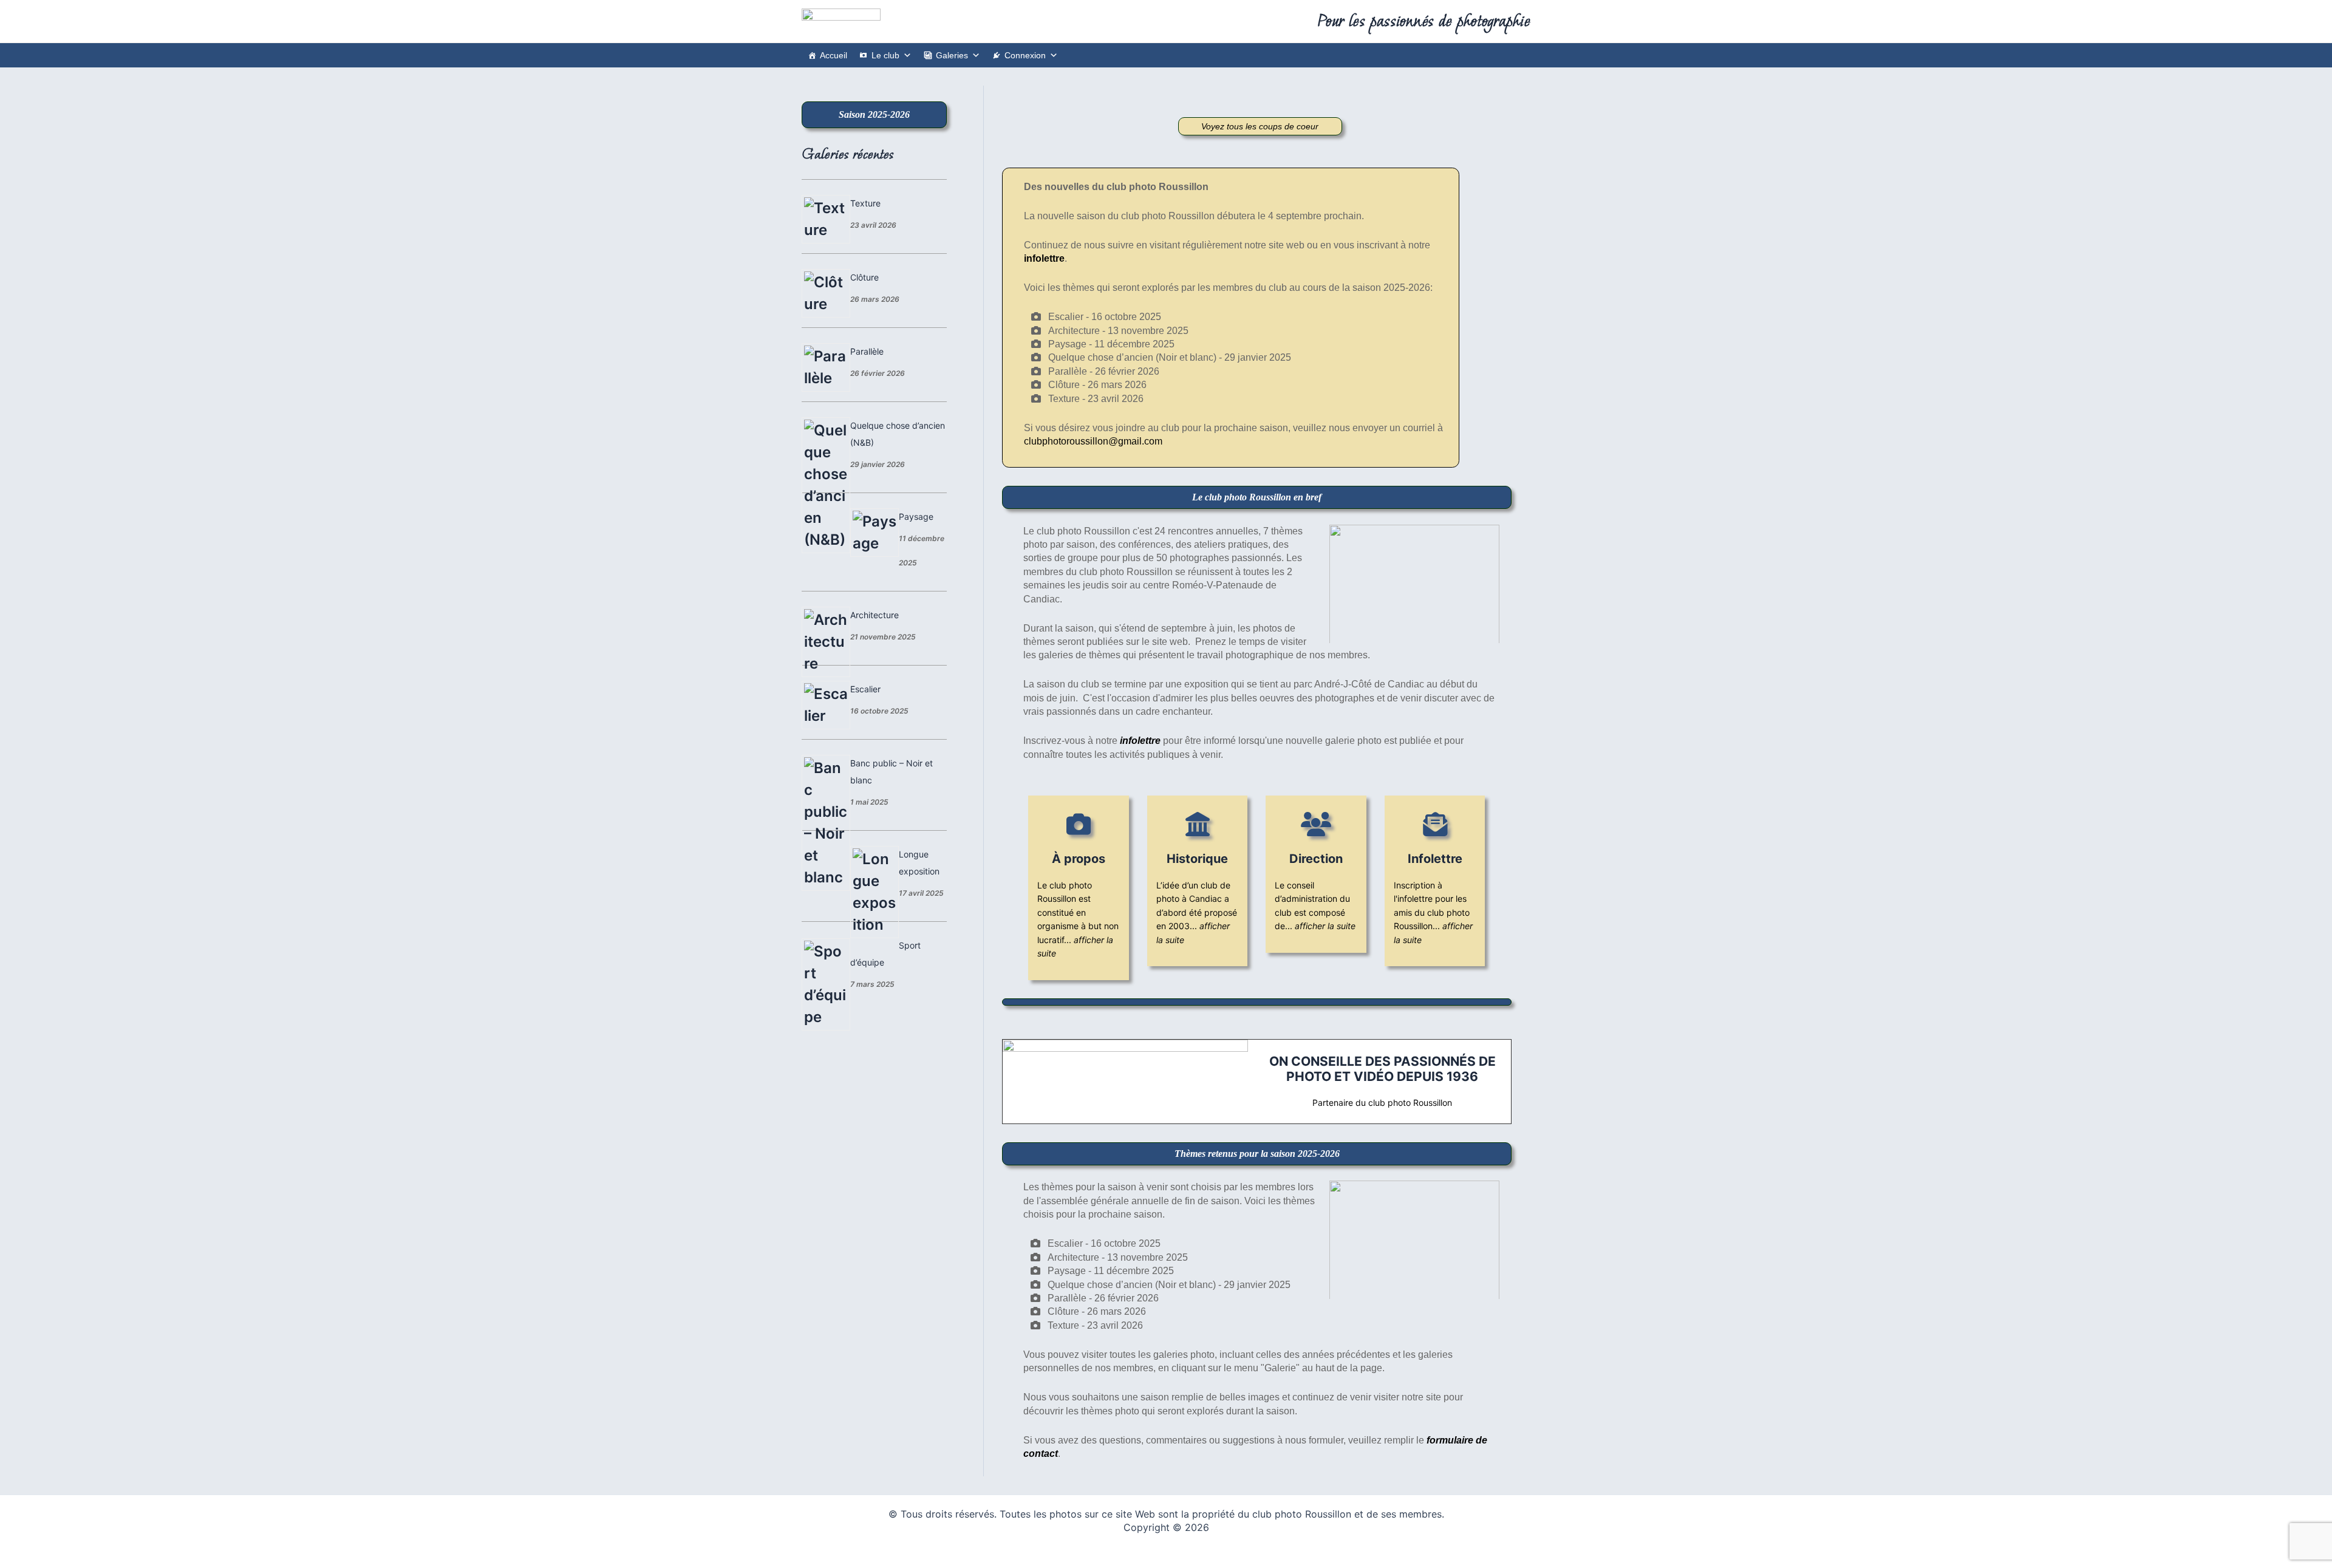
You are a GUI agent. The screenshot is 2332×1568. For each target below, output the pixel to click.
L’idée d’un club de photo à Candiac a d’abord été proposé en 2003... (1197, 912)
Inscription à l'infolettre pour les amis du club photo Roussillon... (1433, 912)
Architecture (874, 615)
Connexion (1025, 55)
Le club (885, 55)
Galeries (952, 55)
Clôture (864, 277)
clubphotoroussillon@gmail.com (1093, 441)
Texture (865, 203)
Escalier (865, 689)
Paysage (916, 516)
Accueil (834, 55)
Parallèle (867, 351)
